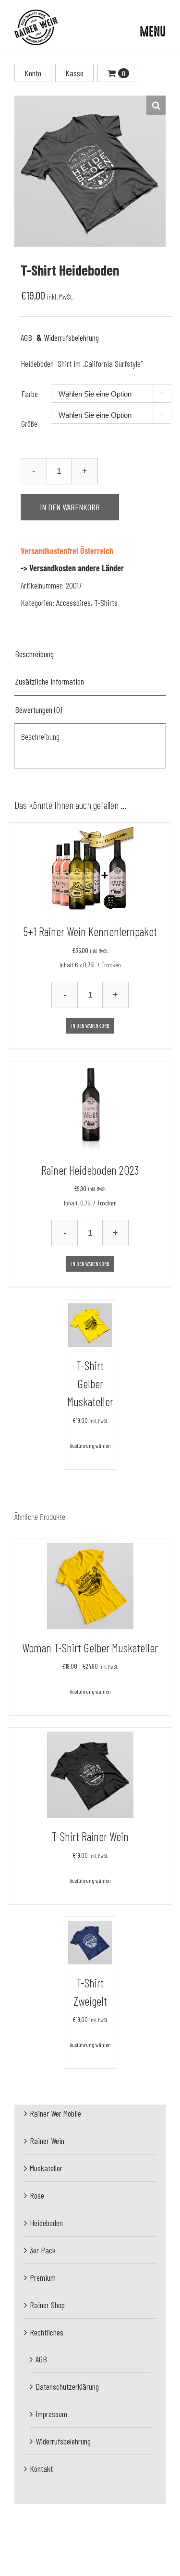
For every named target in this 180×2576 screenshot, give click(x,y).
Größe (29, 423)
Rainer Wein (47, 2141)
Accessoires (73, 602)
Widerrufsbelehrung (68, 337)
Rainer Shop (47, 2305)
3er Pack (43, 2250)
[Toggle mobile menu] (153, 31)
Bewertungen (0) (38, 710)
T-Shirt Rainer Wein (90, 1836)
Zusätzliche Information (49, 681)
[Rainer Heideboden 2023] (90, 1108)
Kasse (74, 73)
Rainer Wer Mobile (55, 2113)
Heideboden (46, 2223)
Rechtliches (47, 2332)
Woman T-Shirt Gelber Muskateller (90, 1648)
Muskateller (46, 2168)
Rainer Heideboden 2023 (90, 1170)
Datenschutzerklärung (67, 2386)
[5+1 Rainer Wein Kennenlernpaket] (90, 870)
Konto (33, 73)
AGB (26, 337)
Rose (37, 2195)
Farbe (30, 394)
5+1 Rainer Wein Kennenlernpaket (90, 931)
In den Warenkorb (70, 507)
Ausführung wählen (90, 1445)
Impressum (51, 2414)
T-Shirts (106, 602)
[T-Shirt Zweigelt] (90, 1943)
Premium (43, 2277)
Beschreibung (34, 654)
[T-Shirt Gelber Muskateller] (90, 1325)
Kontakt (41, 2468)
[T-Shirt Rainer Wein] (90, 1775)
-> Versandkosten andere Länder (72, 568)
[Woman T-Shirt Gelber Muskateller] (90, 1586)
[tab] (90, 654)
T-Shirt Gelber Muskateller (90, 1383)
